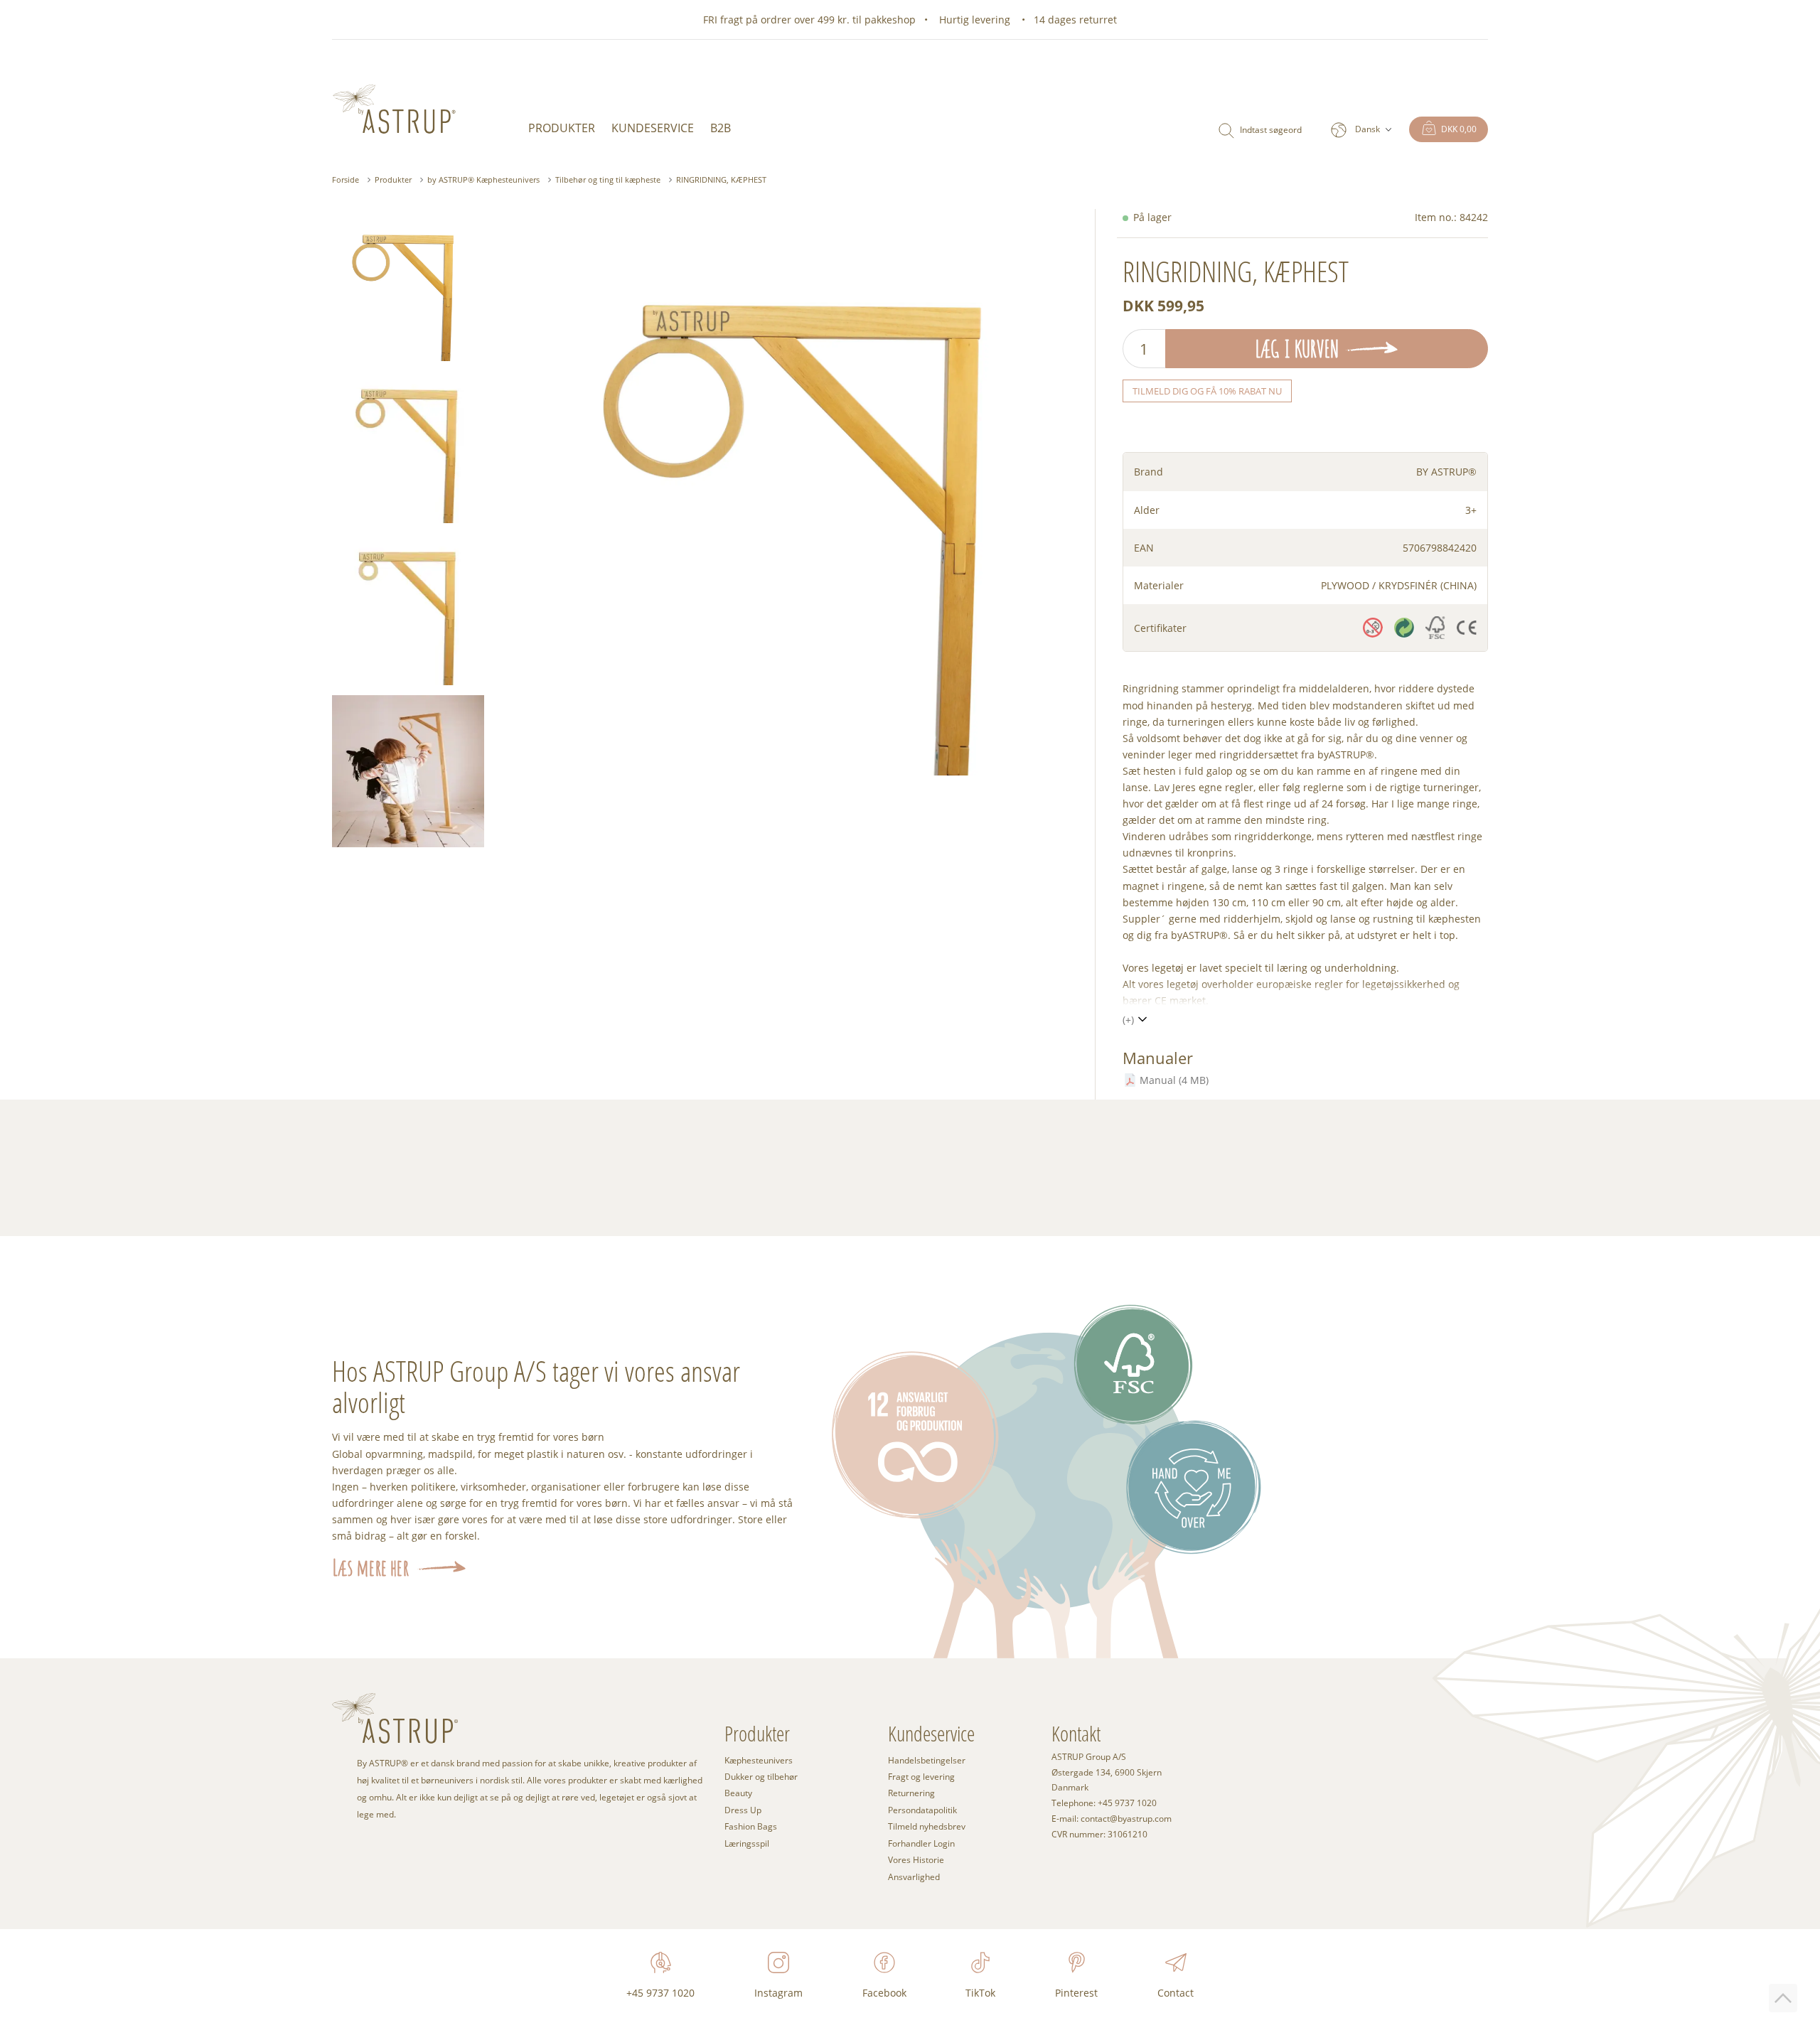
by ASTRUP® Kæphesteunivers (483, 179)
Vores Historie (916, 1860)
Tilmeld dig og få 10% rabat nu (1207, 391)
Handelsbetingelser (927, 1760)
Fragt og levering (921, 1777)
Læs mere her (370, 1568)
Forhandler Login (921, 1843)
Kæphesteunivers (759, 1760)
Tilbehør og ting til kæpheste (608, 179)
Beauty (738, 1793)
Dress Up (743, 1810)
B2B (721, 128)
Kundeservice (653, 128)
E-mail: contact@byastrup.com (1112, 1819)
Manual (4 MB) (1174, 1080)
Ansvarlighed (914, 1877)
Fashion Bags (751, 1826)
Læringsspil (747, 1843)
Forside (346, 179)
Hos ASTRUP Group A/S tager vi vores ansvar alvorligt (536, 1386)
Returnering (911, 1793)
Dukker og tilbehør (761, 1777)
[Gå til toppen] (1783, 1998)
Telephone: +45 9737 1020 (1104, 1803)
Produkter (562, 128)
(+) (1128, 1020)
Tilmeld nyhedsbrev (927, 1826)
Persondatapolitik (922, 1810)
